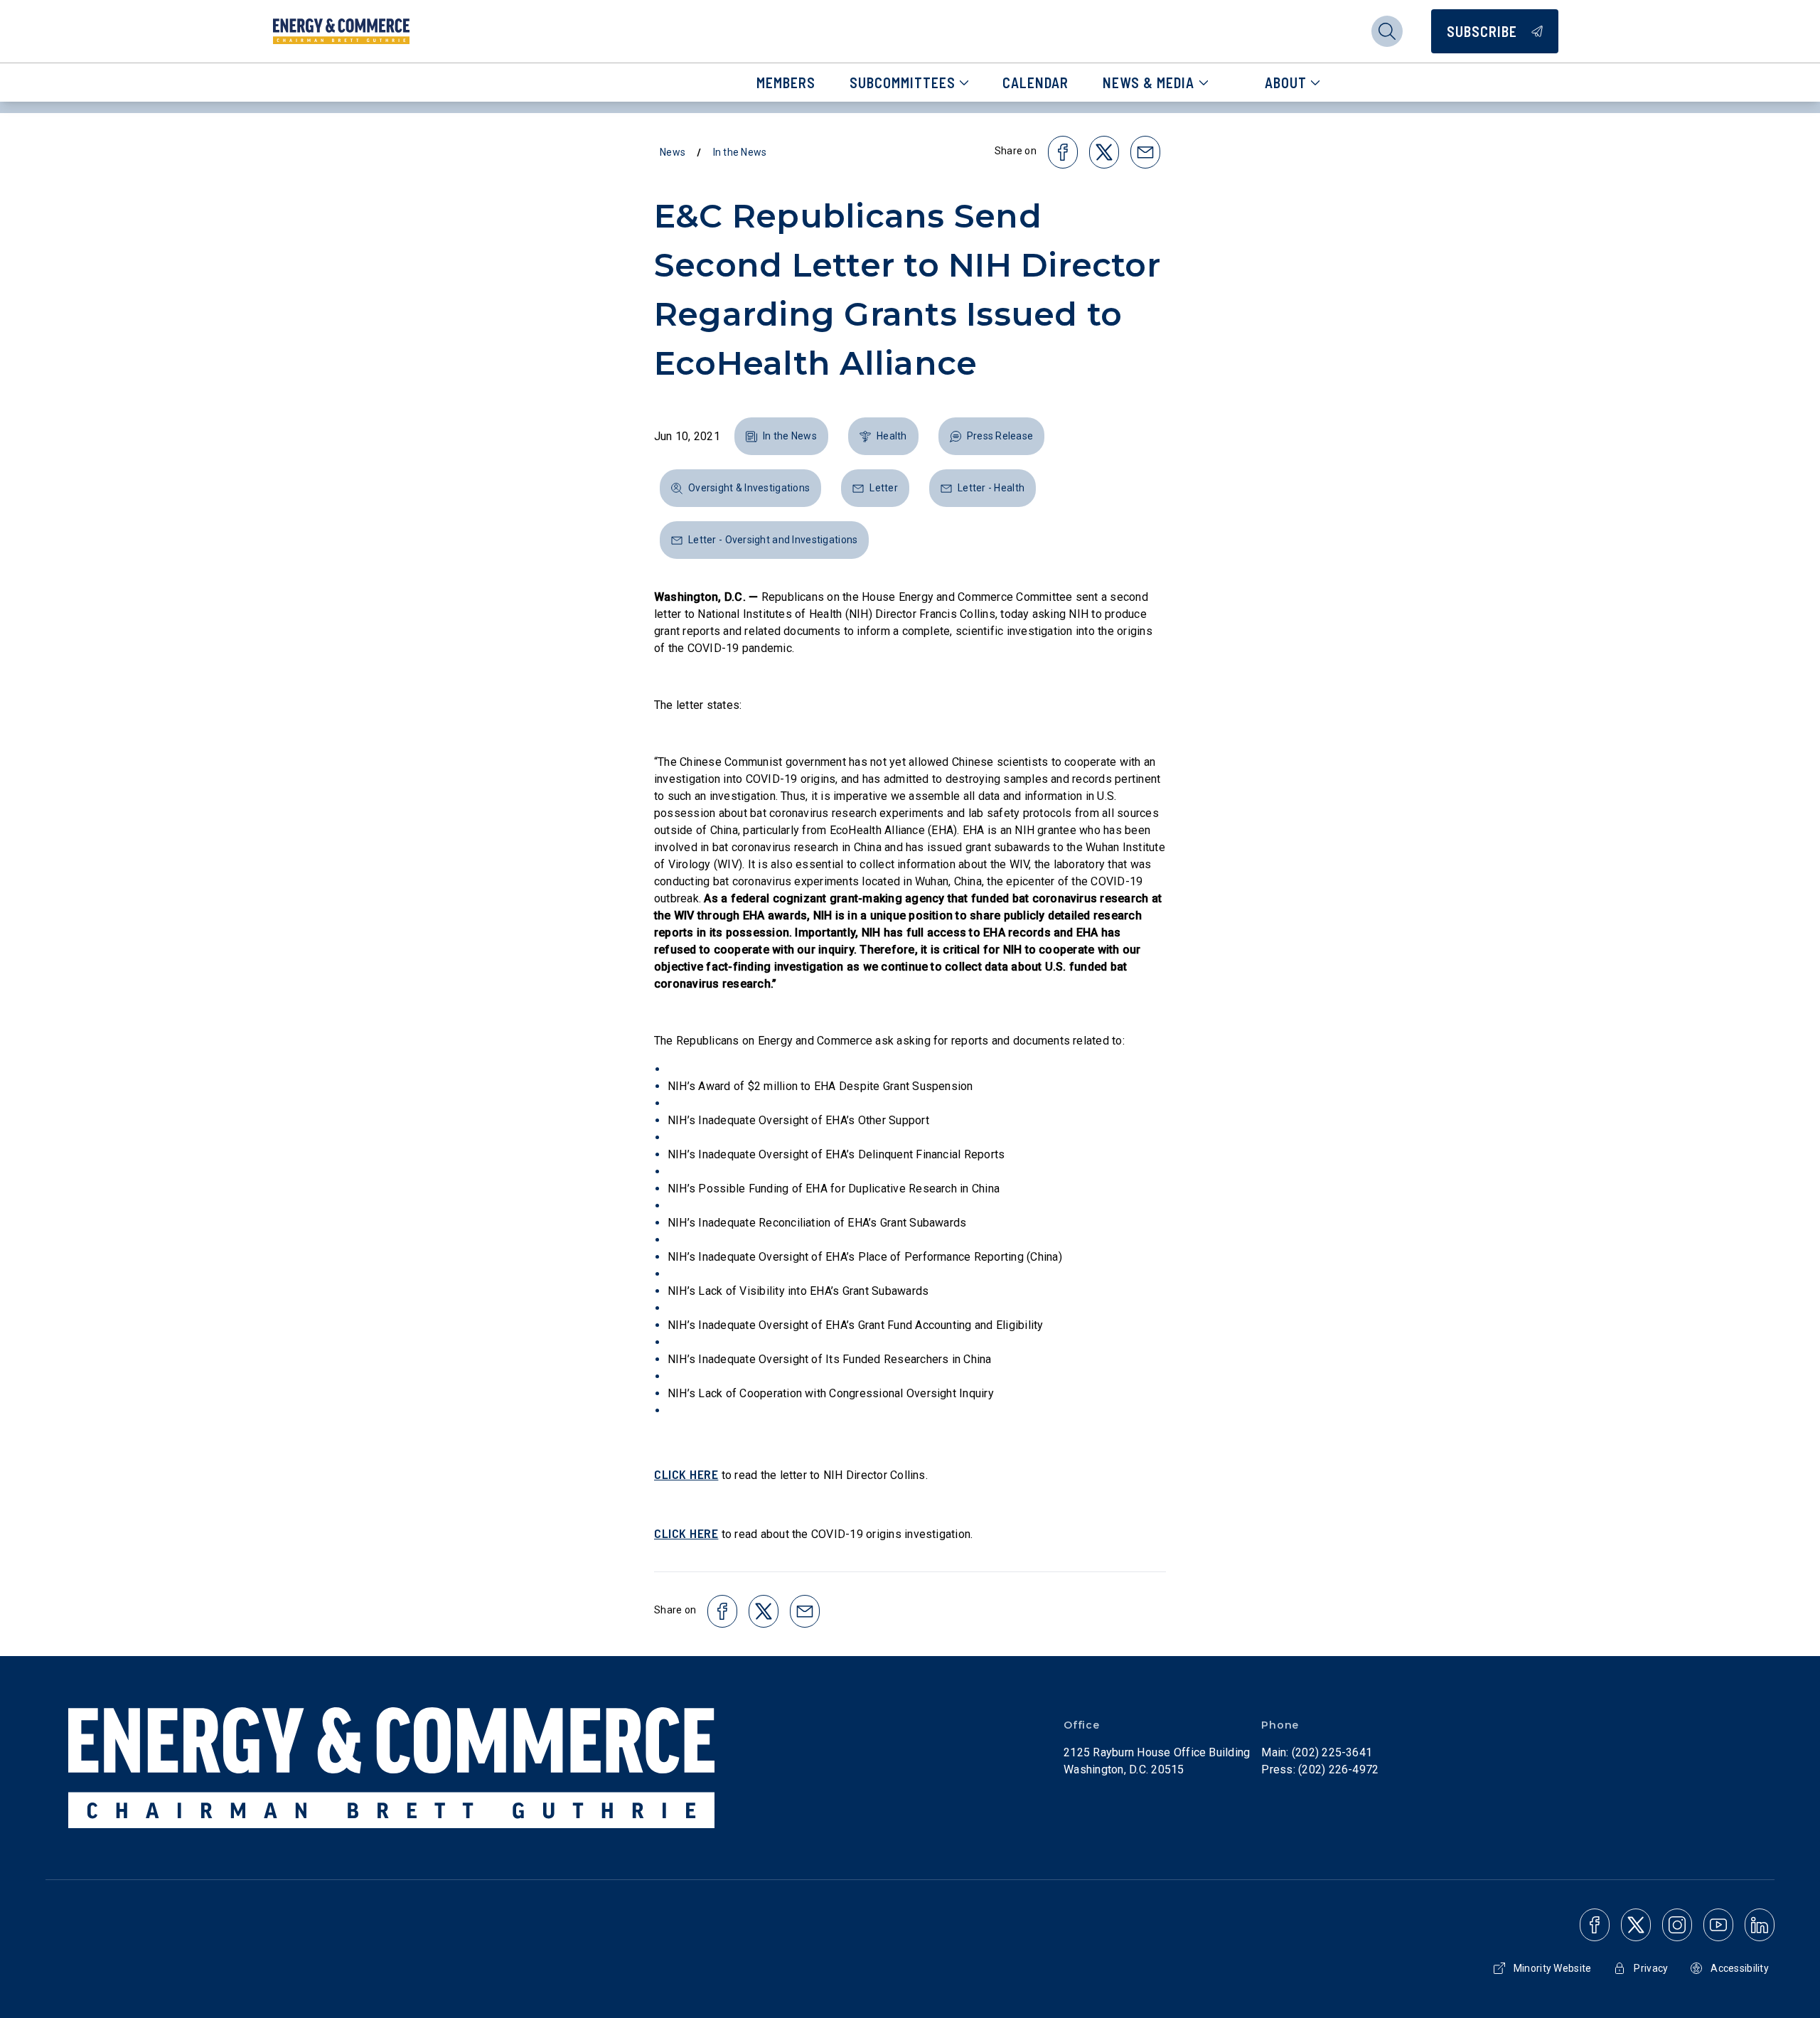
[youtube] (1718, 1925)
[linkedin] (1760, 1925)
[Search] (1387, 31)
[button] (781, 436)
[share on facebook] (1063, 152)
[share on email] (1145, 152)
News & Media (1149, 82)
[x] (1636, 1925)
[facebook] (1595, 1925)
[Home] (341, 31)
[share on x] (1104, 152)
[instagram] (1677, 1925)
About (1286, 82)
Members (786, 82)
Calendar (1035, 82)
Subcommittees (903, 82)
